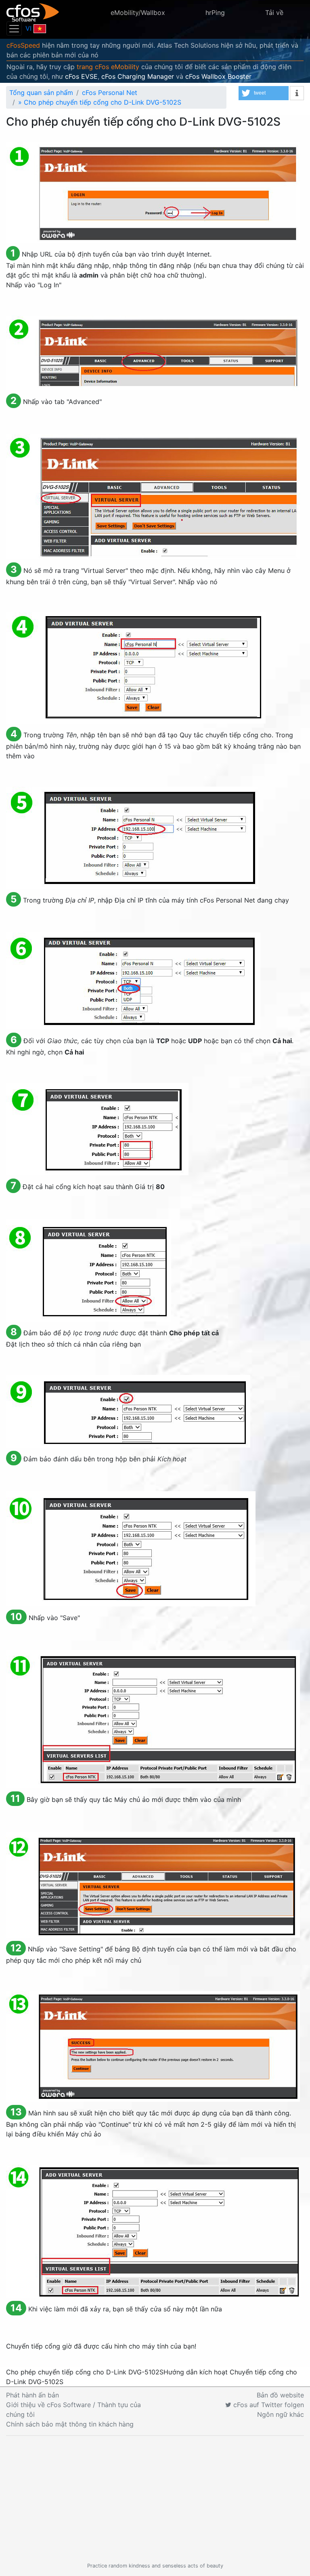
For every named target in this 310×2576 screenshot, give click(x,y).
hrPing (215, 13)
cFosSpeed (23, 45)
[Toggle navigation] (14, 28)
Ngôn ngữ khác (281, 2414)
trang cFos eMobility (108, 67)
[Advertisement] (155, 2499)
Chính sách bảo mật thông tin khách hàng (70, 2424)
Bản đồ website (280, 2395)
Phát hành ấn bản (32, 2395)
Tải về (274, 13)
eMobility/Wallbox (138, 13)
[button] (264, 93)
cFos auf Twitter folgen (268, 2405)
